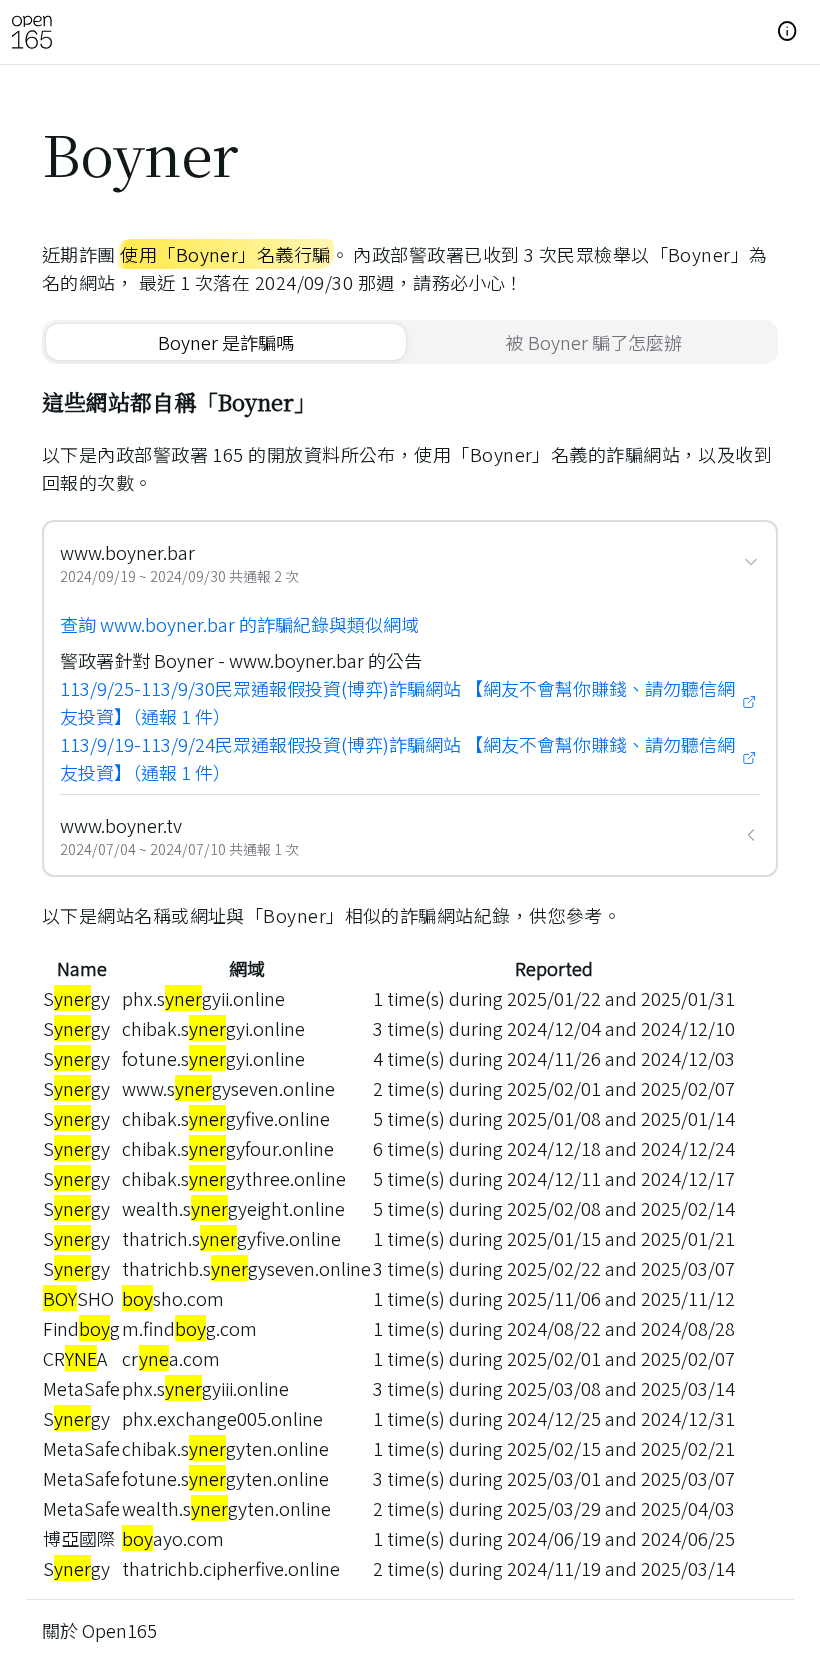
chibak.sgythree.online (234, 1178)
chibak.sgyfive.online (226, 1118)
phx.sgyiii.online (205, 1388)
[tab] (226, 342)
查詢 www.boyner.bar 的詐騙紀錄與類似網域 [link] (239, 624)
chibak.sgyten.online (225, 1448)
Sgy (76, 998)
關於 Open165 (99, 1630)
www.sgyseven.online (228, 1088)
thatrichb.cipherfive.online (231, 1568)
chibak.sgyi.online (213, 1028)
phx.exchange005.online (222, 1418)
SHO (78, 1298)
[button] (788, 32)
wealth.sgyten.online (226, 1508)
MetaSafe (81, 1388)
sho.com (173, 1298)
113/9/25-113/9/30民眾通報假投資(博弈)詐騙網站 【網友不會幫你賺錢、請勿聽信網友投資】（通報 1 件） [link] (397, 702)
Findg (81, 1328)
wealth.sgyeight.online (233, 1208)
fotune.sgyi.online (213, 1058)
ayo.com (173, 1538)
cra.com (171, 1358)
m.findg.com (189, 1328)
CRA (75, 1358)
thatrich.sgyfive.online (231, 1238)
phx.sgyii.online (203, 998)
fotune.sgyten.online (225, 1478)
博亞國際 (79, 1538)
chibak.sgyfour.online (228, 1148)
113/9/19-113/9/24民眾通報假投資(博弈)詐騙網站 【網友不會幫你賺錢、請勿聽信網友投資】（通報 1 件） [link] (397, 758)
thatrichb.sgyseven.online (246, 1268)
